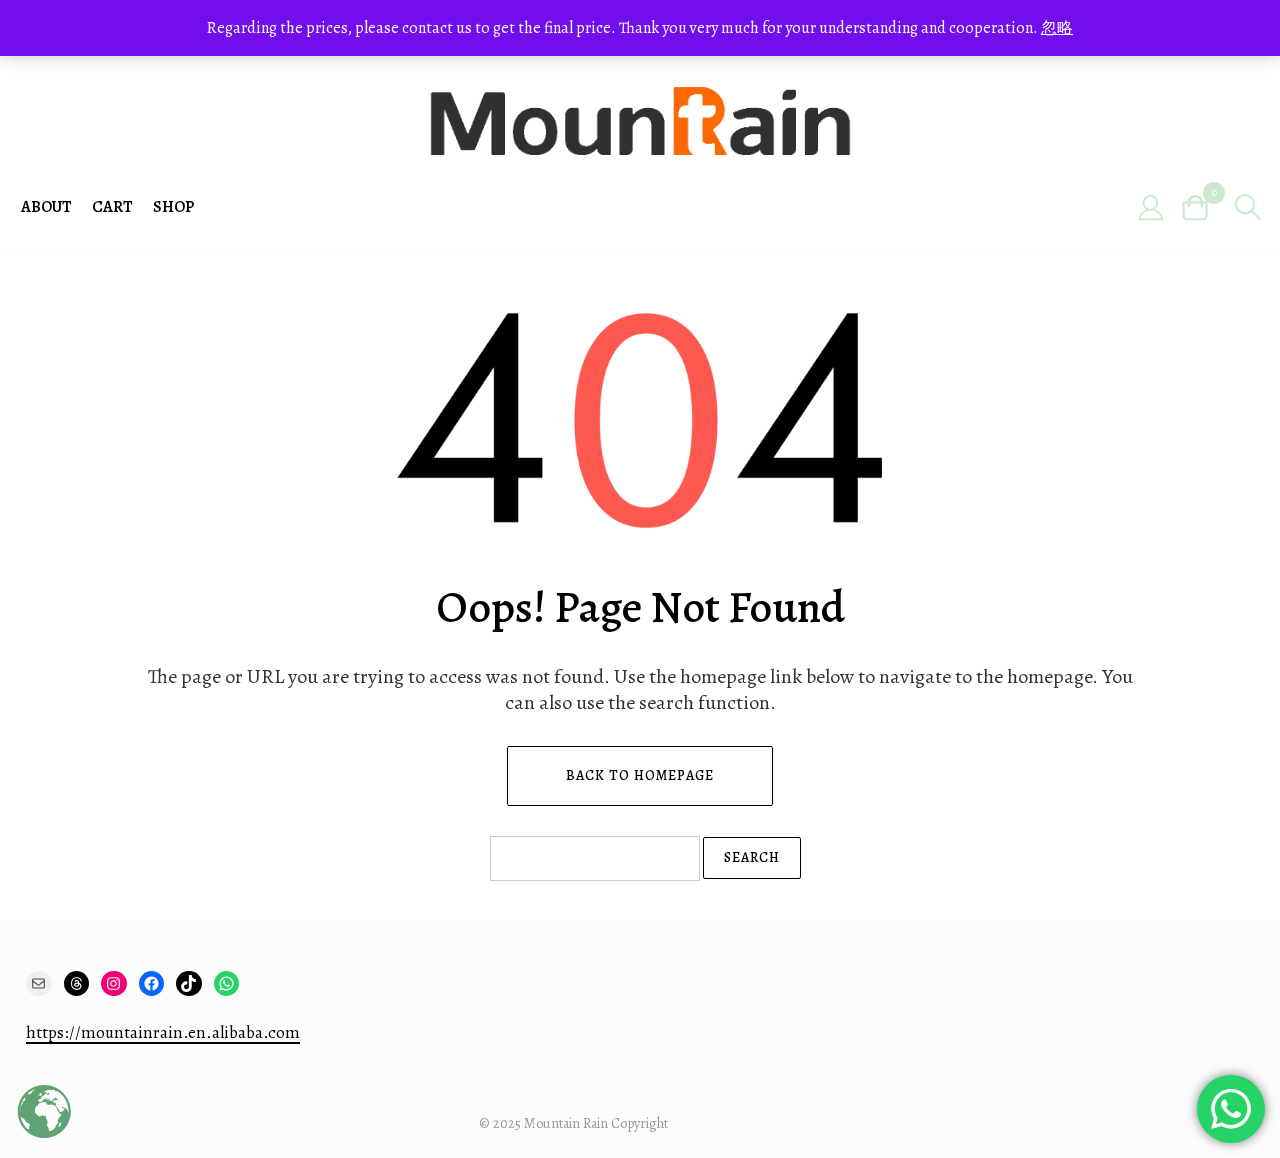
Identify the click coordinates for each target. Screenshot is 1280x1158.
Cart (112, 207)
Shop (173, 207)
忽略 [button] (1057, 28)
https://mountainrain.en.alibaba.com (163, 1032)
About (46, 207)
